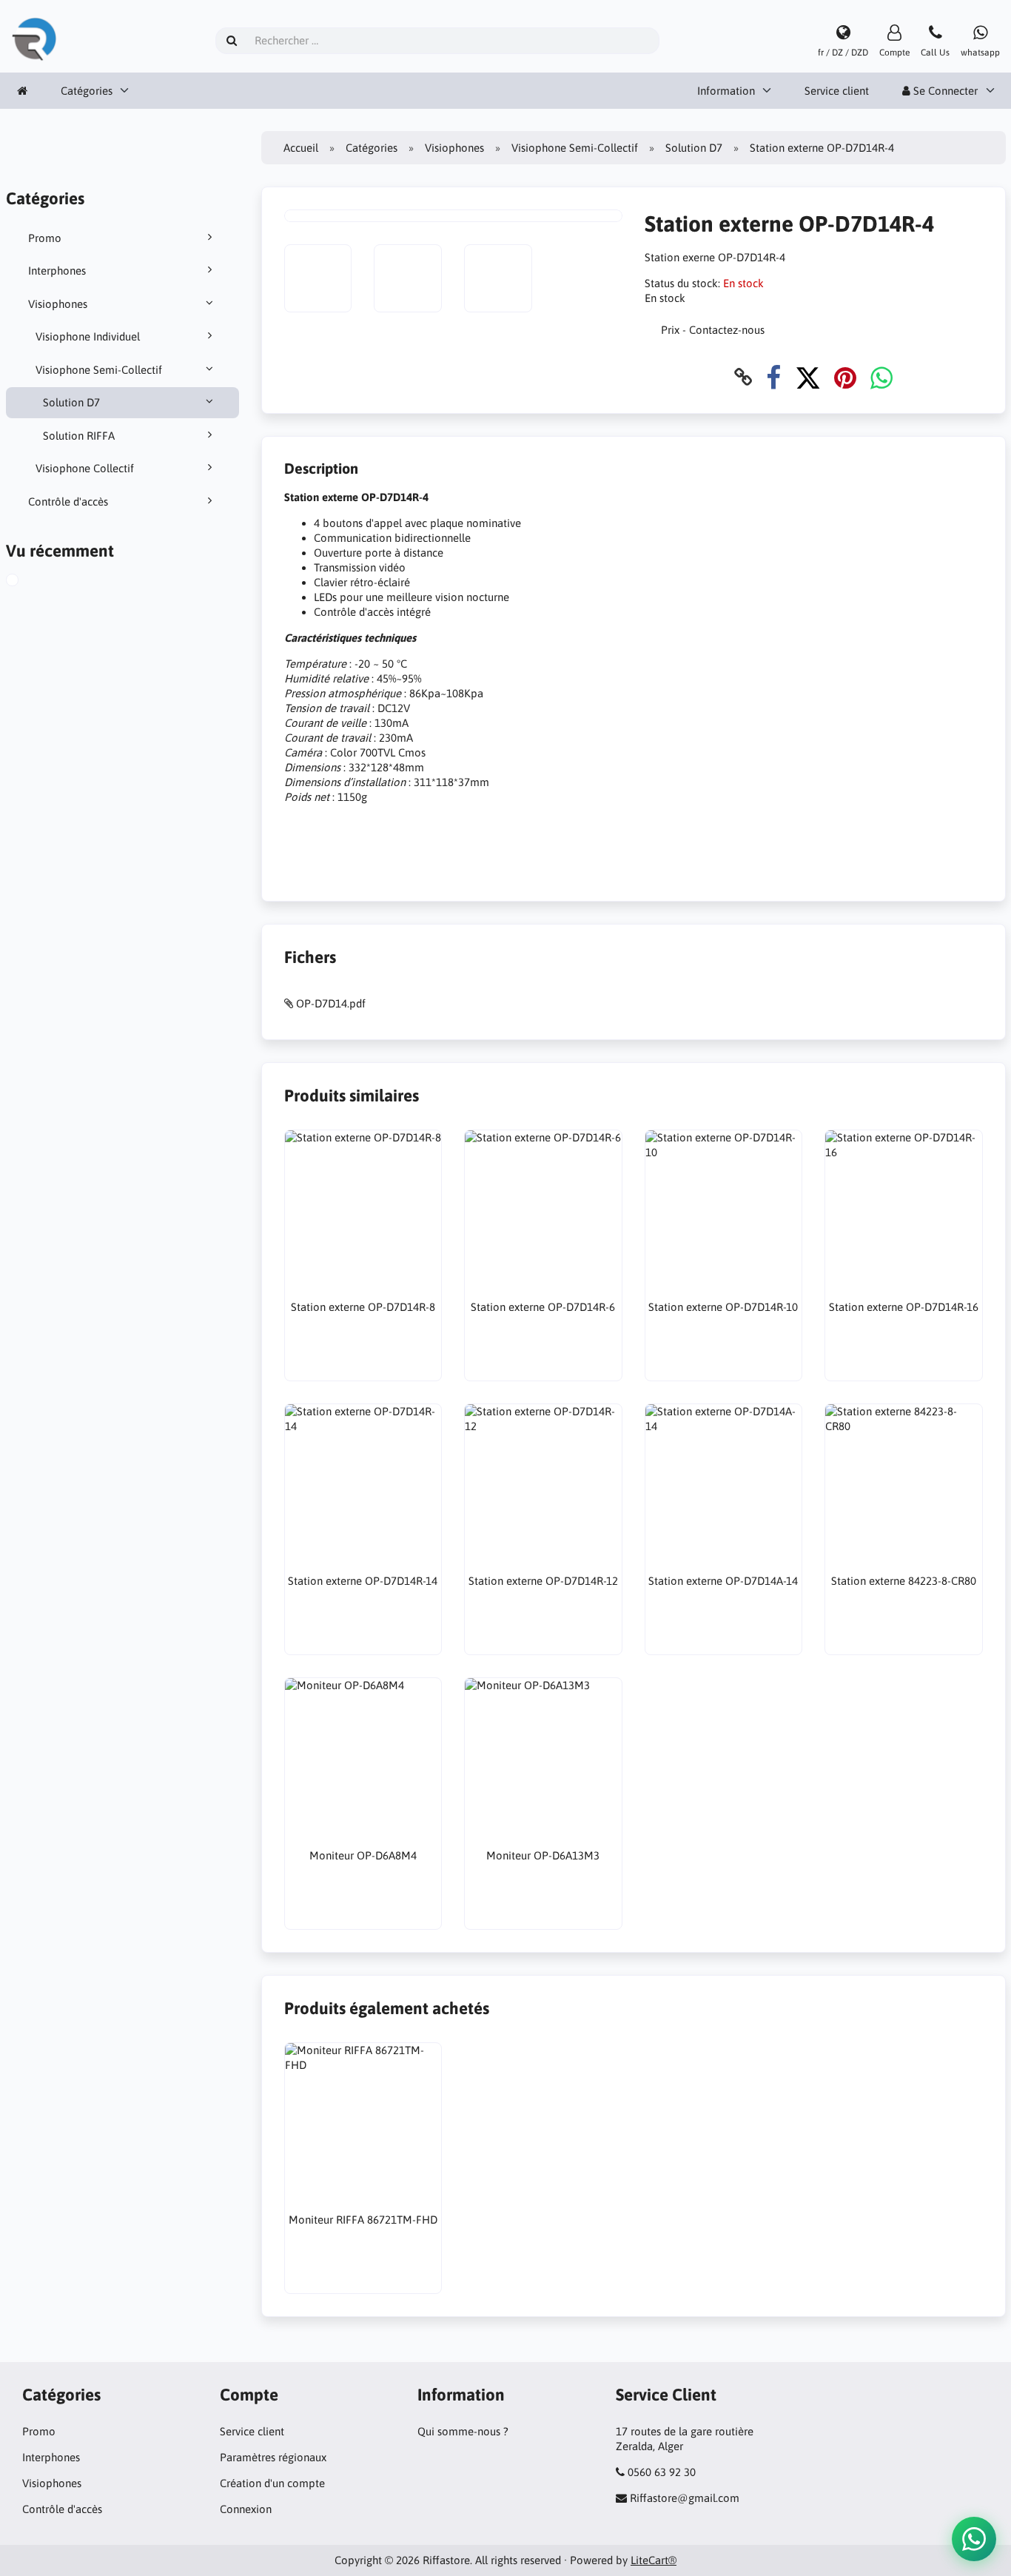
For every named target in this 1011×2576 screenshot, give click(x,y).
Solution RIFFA (79, 436)
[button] (974, 2539)
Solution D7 (71, 402)
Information (726, 91)
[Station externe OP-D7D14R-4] (27, 582)
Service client (837, 91)
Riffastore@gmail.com (685, 2498)
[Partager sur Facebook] (773, 377)
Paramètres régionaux (273, 2457)
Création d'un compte (272, 2483)
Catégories (87, 91)
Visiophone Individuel (88, 336)
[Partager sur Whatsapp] (881, 377)
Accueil (301, 148)
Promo (45, 238)
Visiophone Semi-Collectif (99, 370)
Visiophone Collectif (85, 468)
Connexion (246, 2509)
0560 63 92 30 (662, 2472)
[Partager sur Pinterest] (845, 377)
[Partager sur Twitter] (808, 377)
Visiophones (58, 304)
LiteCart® (654, 2560)
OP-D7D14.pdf (331, 1003)
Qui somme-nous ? (463, 2431)
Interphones (57, 271)
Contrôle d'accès (68, 502)
